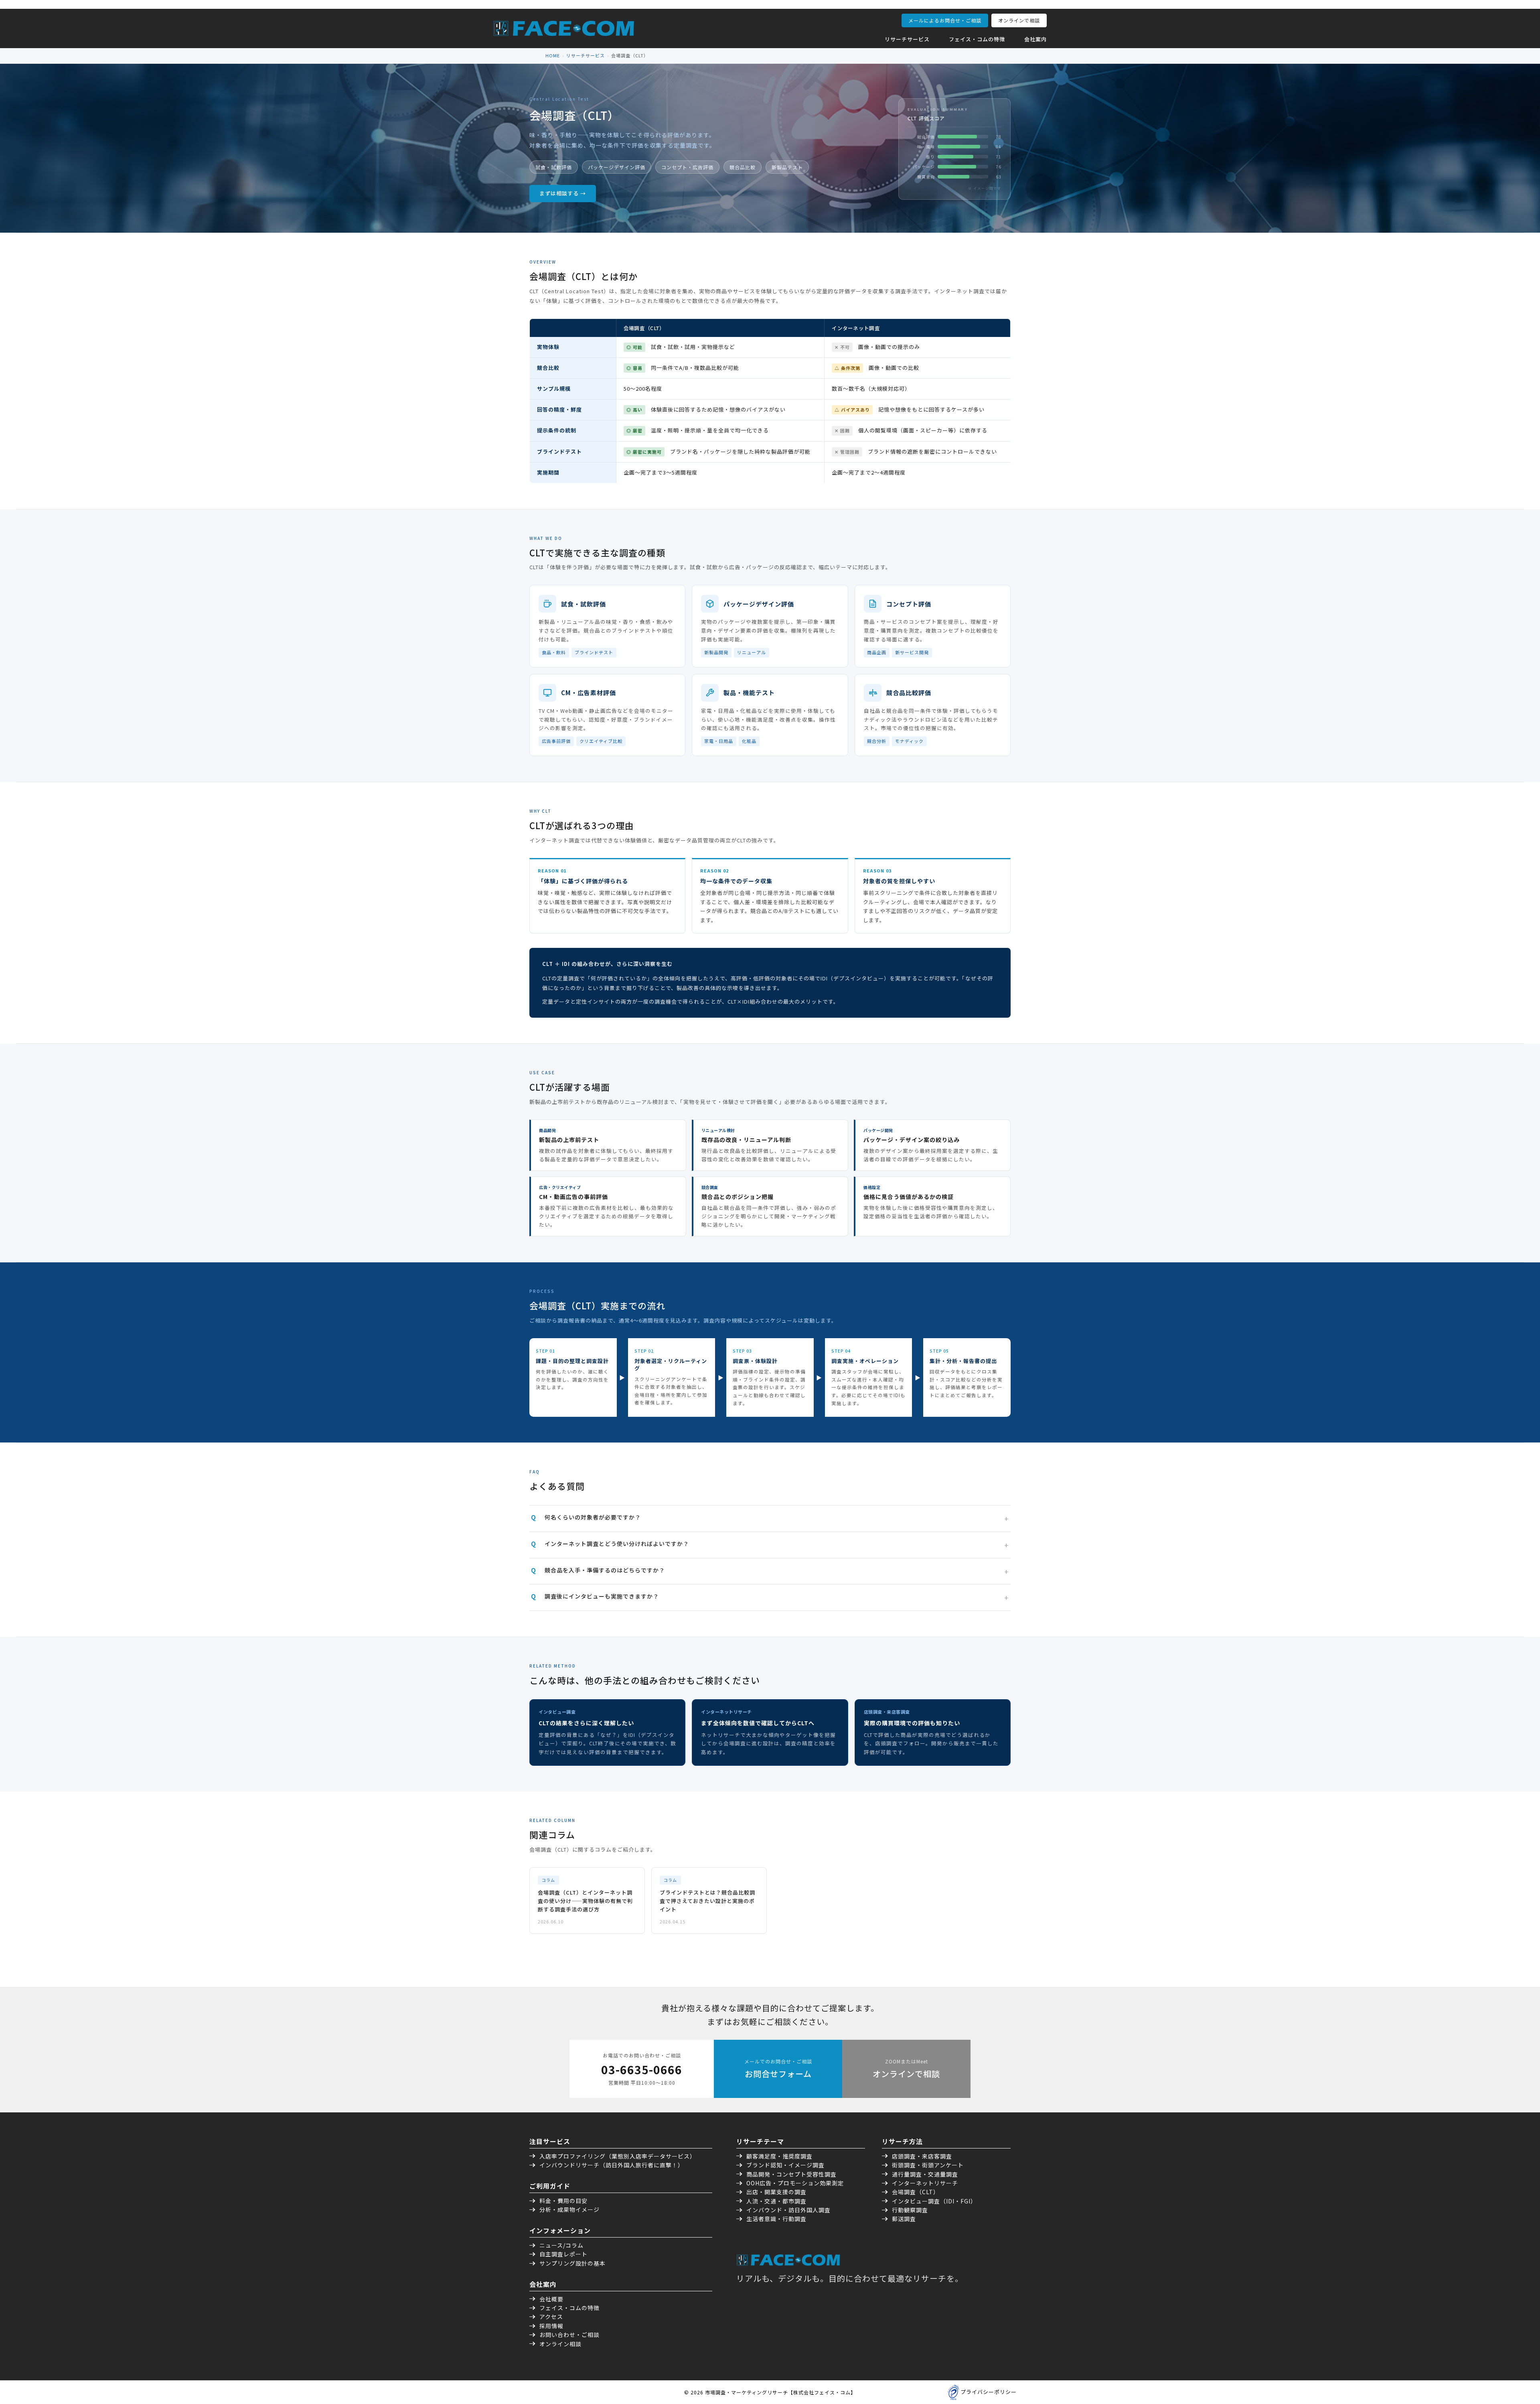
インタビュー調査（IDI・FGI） (934, 2201)
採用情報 (551, 2326)
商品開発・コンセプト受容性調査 (791, 2174)
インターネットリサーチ (925, 2183)
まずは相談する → (563, 193)
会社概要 (551, 2299)
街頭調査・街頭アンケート (928, 2165)
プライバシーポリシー (989, 2392)
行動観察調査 (910, 2210)
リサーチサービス (907, 39)
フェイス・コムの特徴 (977, 39)
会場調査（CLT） (916, 2192)
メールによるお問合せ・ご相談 (945, 20)
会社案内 (1035, 39)
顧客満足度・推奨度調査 (779, 2156)
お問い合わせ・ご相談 (569, 2335)
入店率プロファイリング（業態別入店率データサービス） (618, 2156)
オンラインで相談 (1019, 20)
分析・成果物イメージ (569, 2209)
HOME (553, 55)
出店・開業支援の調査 (776, 2192)
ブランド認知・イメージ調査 (785, 2165)
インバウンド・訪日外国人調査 (788, 2210)
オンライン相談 (560, 2344)
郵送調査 (904, 2219)
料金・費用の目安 (563, 2201)
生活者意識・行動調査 (776, 2219)
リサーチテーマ (760, 2141)
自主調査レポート (563, 2254)
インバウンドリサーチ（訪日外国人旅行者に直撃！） (612, 2165)
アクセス (551, 2317)
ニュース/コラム (561, 2245)
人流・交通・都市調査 (776, 2201)
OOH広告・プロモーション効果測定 (795, 2183)
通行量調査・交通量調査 (925, 2174)
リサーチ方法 (902, 2141)
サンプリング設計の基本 (572, 2263)
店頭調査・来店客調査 (922, 2156)
